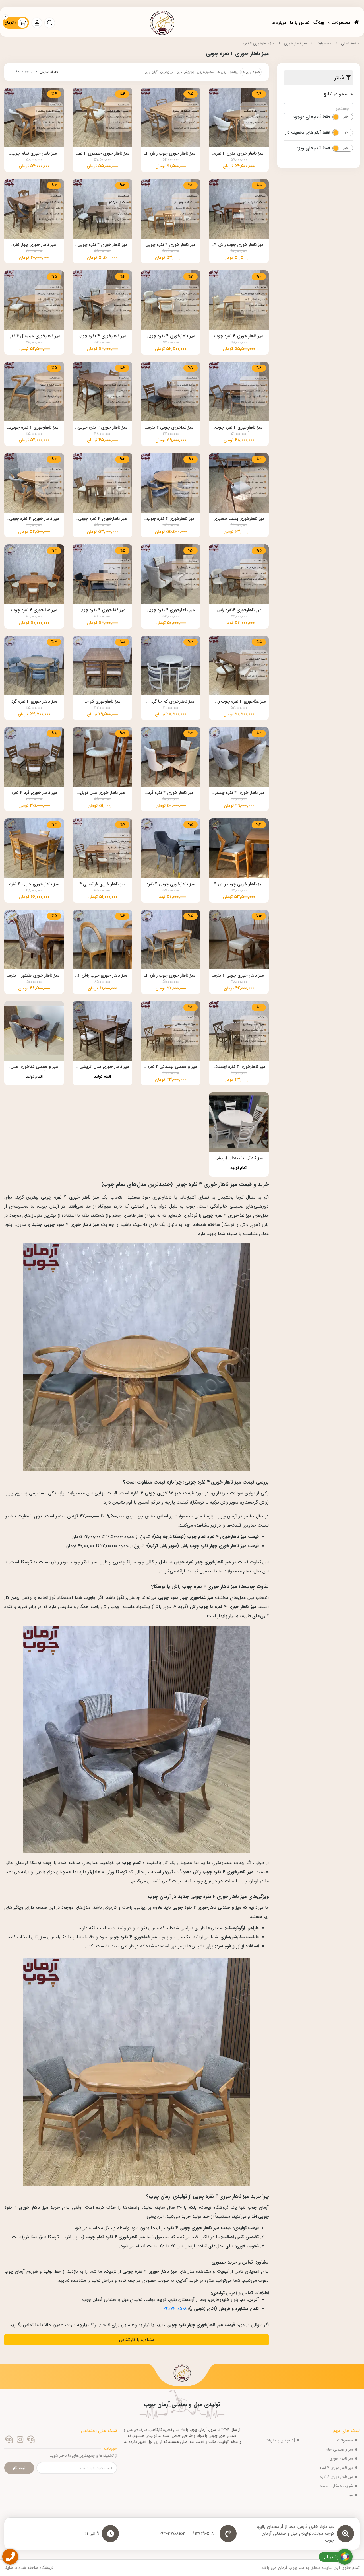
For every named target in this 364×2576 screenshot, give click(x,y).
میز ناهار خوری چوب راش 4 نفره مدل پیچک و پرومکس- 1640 (239, 885)
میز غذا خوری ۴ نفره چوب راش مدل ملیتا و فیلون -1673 (34, 611)
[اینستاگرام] (20, 2440)
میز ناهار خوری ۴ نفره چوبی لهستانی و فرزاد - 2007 (103, 428)
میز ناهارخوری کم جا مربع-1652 (103, 702)
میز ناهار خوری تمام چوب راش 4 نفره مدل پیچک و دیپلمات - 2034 (34, 154)
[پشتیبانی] (9, 2440)
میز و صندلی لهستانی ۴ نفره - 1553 (171, 1067)
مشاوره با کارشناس (137, 2340)
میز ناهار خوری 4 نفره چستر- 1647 (239, 793)
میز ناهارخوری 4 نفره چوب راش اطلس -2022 (103, 337)
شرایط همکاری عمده (336, 2486)
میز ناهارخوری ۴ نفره (259, 43)
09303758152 (172, 2534)
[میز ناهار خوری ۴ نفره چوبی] (182, 2375)
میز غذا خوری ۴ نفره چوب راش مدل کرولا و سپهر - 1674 (103, 611)
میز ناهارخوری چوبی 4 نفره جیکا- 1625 (171, 885)
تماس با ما (300, 23)
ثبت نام (19, 2468)
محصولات (341, 23)
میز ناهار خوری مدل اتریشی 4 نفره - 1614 (102, 1067)
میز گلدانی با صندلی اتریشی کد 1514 (239, 1159)
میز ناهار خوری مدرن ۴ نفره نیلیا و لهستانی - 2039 (239, 154)
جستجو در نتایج (338, 94)
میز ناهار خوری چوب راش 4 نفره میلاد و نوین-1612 (102, 976)
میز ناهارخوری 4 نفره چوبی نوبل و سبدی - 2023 (171, 337)
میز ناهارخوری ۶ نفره (336, 2477)
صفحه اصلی (350, 43)
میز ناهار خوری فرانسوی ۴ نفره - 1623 (103, 885)
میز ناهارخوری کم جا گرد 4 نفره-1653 (171, 702)
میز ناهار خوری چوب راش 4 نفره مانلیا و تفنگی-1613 (171, 976)
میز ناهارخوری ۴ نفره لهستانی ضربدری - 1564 (239, 1067)
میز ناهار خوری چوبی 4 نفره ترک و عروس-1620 (239, 976)
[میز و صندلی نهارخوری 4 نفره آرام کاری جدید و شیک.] (34, 1031)
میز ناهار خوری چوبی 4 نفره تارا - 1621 (34, 885)
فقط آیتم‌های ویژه (313, 148)
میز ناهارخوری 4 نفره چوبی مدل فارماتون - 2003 (34, 428)
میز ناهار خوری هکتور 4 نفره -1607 (34, 976)
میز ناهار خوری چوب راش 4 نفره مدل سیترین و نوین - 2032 (239, 245)
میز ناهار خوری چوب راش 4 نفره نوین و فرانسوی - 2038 (171, 154)
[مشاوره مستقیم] (31, 2440)
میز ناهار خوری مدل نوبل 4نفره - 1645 (102, 793)
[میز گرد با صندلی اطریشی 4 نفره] (239, 1122)
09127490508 (175, 2309)
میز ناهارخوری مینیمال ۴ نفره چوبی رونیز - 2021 (34, 337)
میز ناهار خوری (295, 43)
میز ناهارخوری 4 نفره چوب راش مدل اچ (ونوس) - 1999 (171, 519)
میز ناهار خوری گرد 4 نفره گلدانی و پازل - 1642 (34, 793)
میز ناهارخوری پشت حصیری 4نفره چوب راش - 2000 (239, 519)
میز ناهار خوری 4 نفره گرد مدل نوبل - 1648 (34, 702)
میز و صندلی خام (339, 2449)
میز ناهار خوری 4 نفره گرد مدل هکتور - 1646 (171, 793)
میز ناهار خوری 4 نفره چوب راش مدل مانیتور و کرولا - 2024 (239, 337)
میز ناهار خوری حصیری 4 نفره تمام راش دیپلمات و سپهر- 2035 (102, 154)
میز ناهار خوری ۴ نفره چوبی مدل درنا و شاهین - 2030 (103, 245)
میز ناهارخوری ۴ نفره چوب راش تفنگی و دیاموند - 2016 (239, 428)
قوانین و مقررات (278, 2440)
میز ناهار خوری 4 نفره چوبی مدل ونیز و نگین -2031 (171, 245)
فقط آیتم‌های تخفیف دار (307, 133)
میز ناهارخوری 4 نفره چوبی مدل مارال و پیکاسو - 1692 (103, 519)
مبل (350, 2495)
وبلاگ (319, 23)
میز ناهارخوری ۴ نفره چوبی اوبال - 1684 (171, 611)
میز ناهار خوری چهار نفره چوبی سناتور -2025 (34, 245)
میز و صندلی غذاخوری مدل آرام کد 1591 (34, 1067)
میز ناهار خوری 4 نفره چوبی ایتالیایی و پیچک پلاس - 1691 (34, 519)
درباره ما (279, 23)
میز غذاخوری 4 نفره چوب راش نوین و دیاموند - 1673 (239, 702)
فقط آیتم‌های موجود (311, 117)
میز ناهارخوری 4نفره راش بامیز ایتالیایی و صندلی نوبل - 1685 (239, 611)
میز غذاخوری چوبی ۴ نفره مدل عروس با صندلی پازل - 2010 (171, 428)
